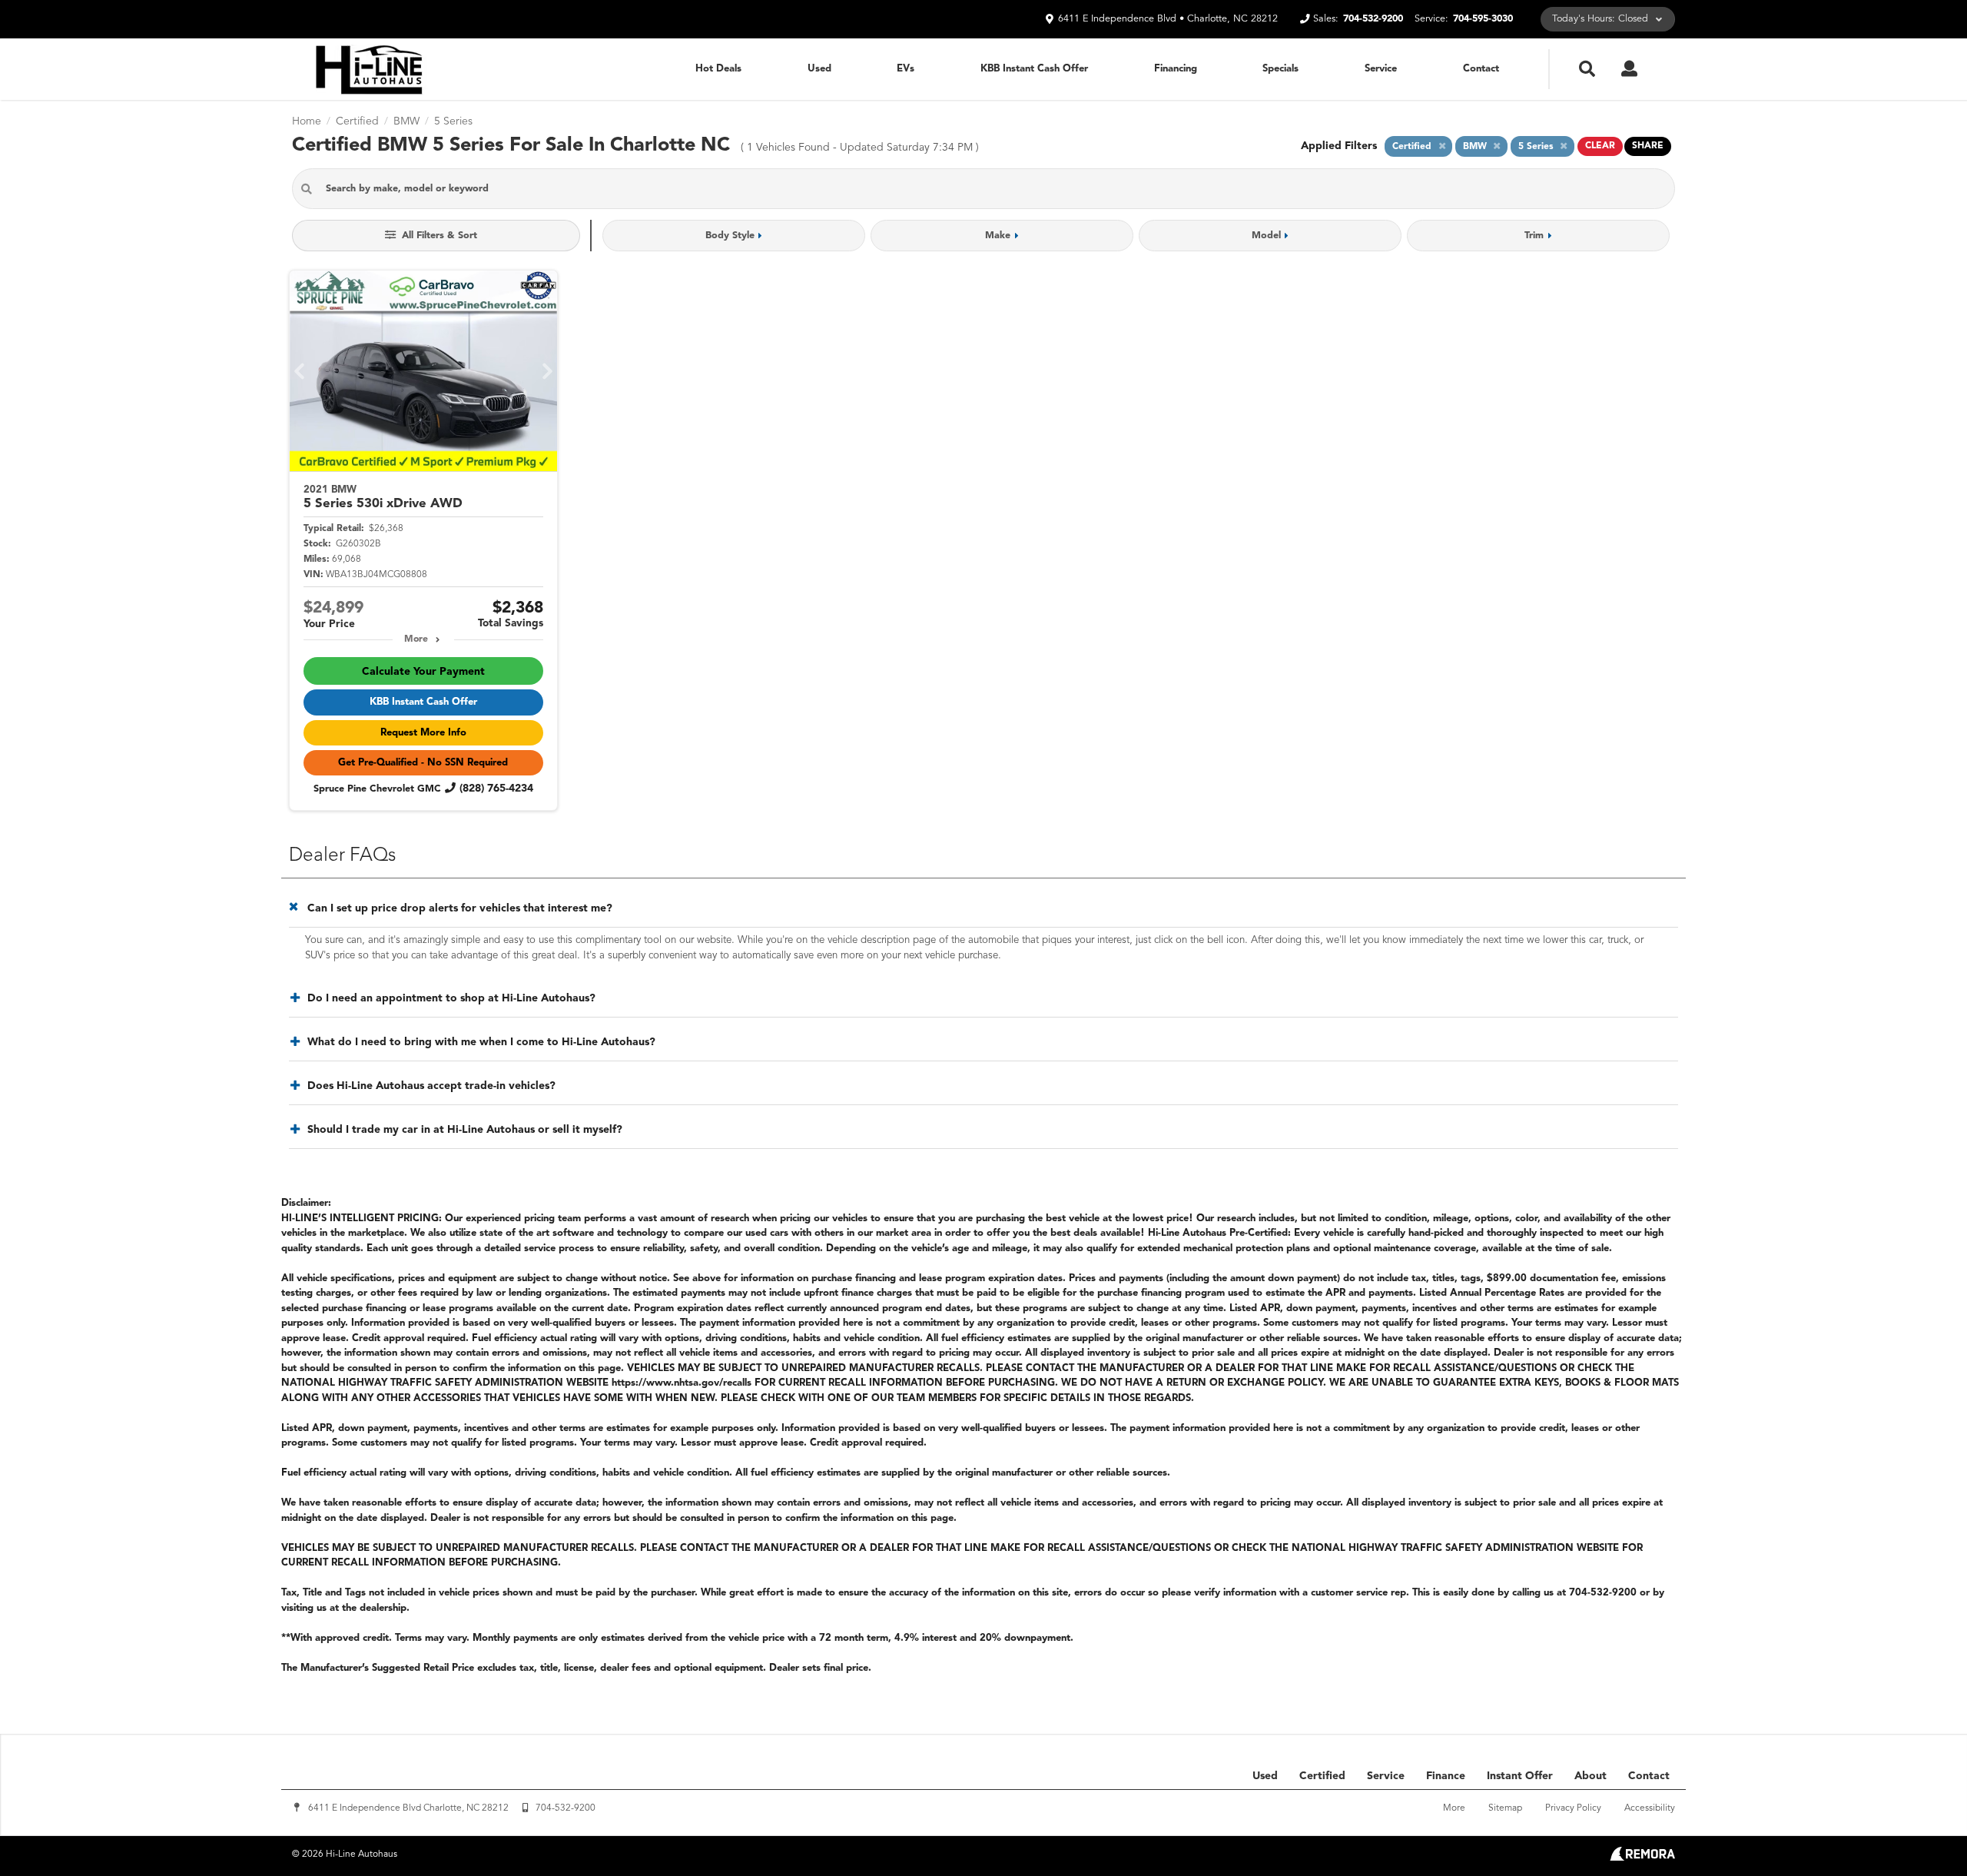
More (416, 639)
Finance (1446, 1776)
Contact (1481, 69)
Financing (1176, 69)
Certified (1322, 1776)
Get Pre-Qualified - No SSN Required (423, 763)
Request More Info (423, 733)
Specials (1280, 69)
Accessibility (1650, 1808)
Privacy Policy (1573, 1808)
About (1591, 1776)
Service (1381, 69)
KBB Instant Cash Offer (1034, 69)
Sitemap (1505, 1808)
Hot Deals (718, 69)
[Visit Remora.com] (1642, 1858)
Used (819, 69)
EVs (906, 69)
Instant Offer (1520, 1776)
